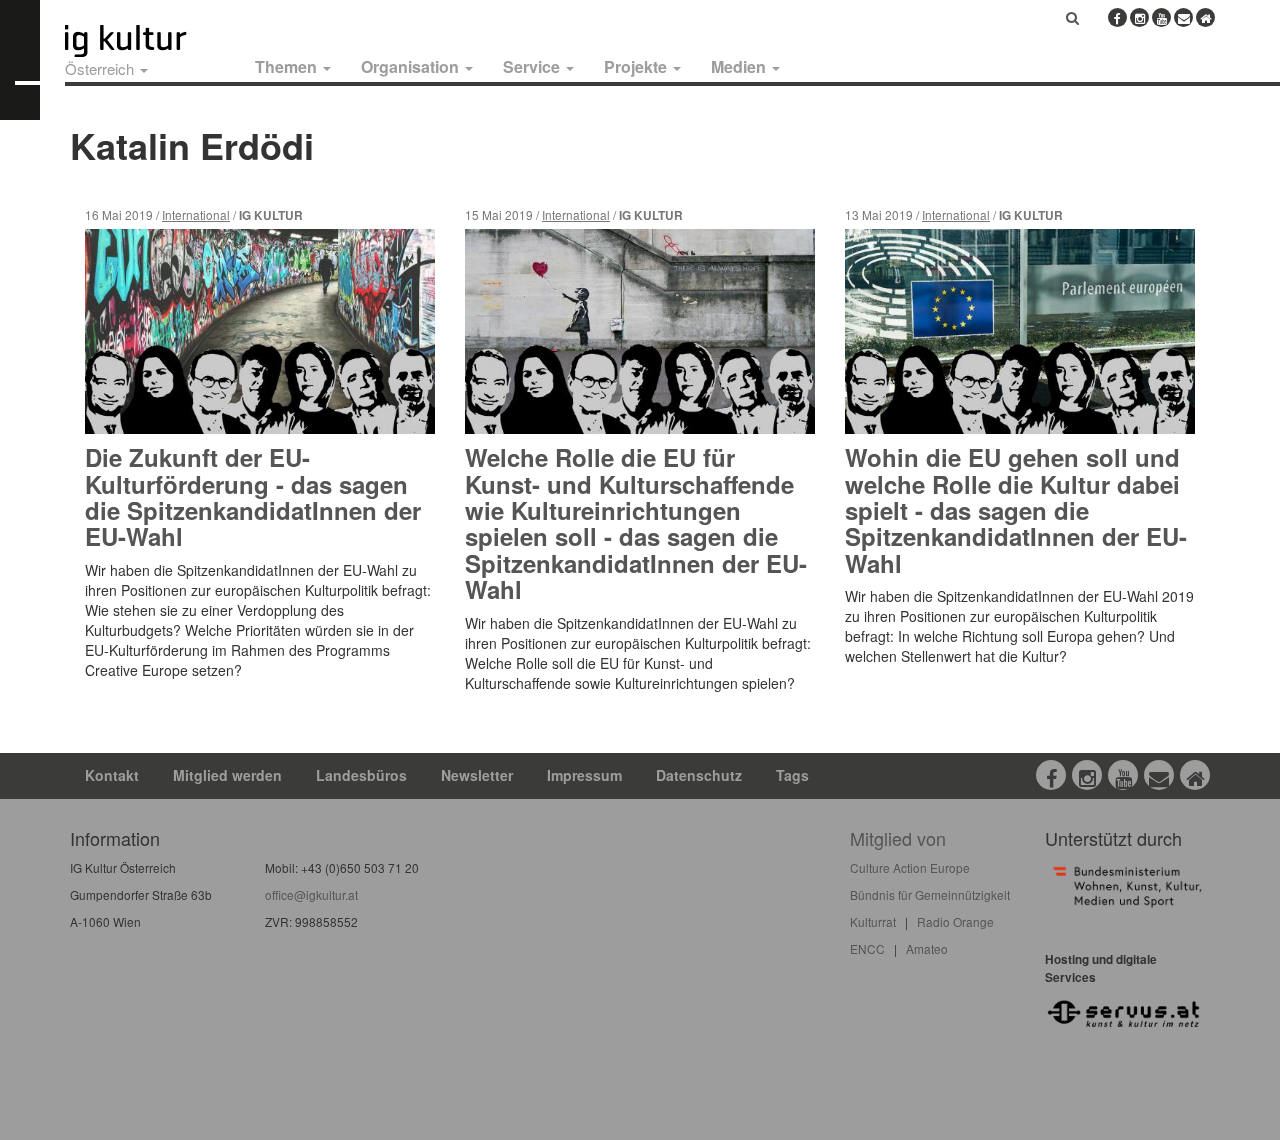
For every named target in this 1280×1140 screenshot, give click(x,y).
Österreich (101, 68)
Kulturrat (873, 921)
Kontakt (112, 775)
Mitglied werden (227, 775)
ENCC (867, 948)
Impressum (584, 775)
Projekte (637, 66)
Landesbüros (361, 775)
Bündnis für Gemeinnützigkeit (930, 894)
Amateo (927, 948)
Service (533, 66)
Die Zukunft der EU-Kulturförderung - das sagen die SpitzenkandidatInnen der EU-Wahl (253, 496)
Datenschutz (699, 775)
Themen (288, 66)
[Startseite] (148, 41)
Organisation (412, 66)
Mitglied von (898, 838)
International (196, 214)
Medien (740, 66)
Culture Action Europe (910, 867)
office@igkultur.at (311, 894)
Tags (792, 775)
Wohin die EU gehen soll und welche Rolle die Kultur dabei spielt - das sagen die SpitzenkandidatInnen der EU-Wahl (1016, 510)
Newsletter (477, 775)
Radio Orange (955, 921)
